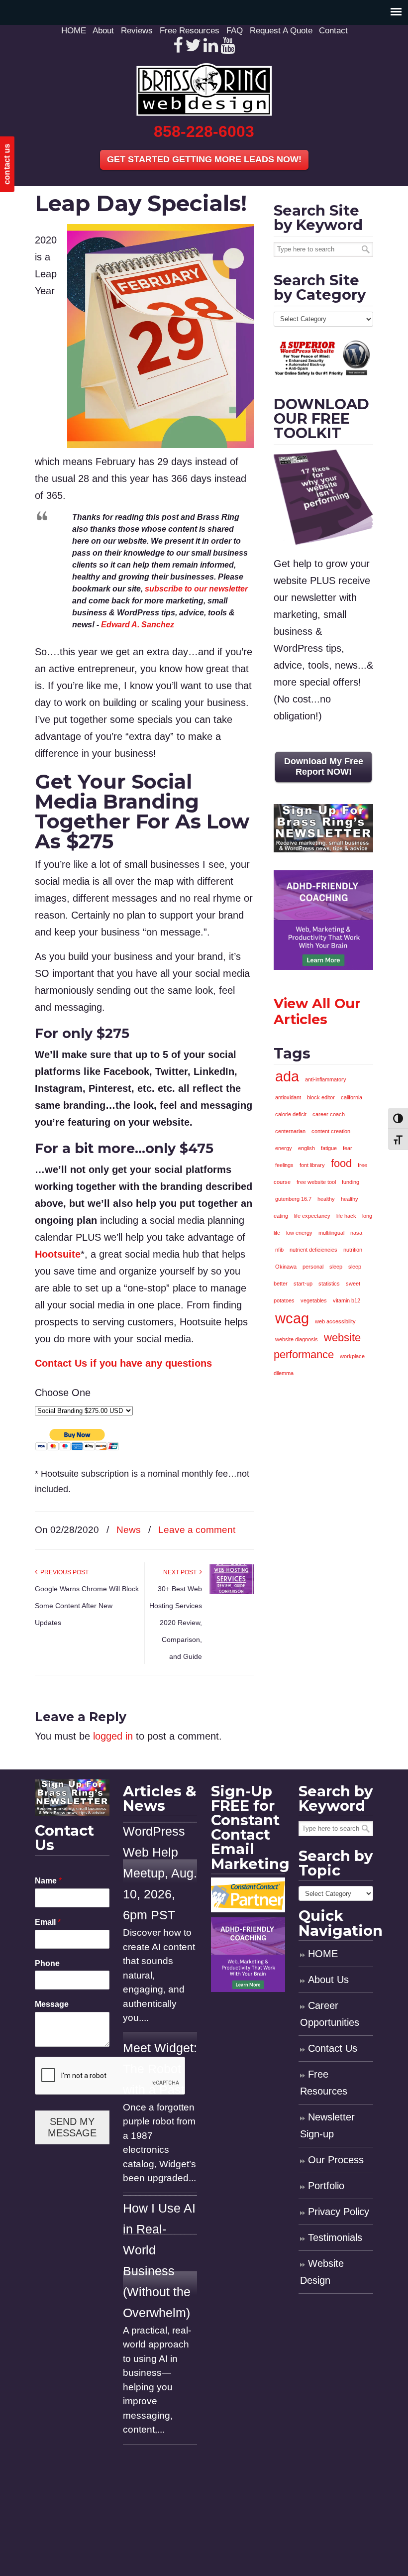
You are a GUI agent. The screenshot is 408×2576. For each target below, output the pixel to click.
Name (48, 1881)
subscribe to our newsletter (196, 589)
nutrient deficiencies (313, 1250)
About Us (328, 1980)
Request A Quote (281, 31)
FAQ (235, 31)
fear (348, 1148)
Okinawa (286, 1267)
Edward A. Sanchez (138, 625)
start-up (303, 1284)
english (306, 1148)
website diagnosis (297, 1339)
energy (284, 1148)
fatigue (329, 1148)
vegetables (314, 1300)
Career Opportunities (330, 2014)
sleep (336, 1267)
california (352, 1097)
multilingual (331, 1233)
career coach (329, 1114)
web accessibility (335, 1321)
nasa (356, 1233)
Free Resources (190, 31)
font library (312, 1165)
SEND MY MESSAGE (72, 2127)
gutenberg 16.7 (293, 1199)
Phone (47, 1963)
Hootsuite (58, 1254)
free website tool (316, 1182)
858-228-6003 (204, 131)
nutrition (353, 1250)
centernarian (290, 1131)
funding (351, 1182)
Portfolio (326, 2186)
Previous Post (63, 1572)
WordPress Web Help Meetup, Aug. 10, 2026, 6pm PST (160, 1873)
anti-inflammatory (326, 1079)
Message (52, 2004)
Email (48, 1922)
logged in (113, 1736)
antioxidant (288, 1097)
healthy (326, 1199)
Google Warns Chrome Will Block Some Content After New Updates (87, 1606)
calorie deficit (291, 1114)
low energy (299, 1233)
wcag (292, 1318)
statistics (329, 1284)
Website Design (322, 2272)
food (341, 1163)
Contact (333, 31)
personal (313, 1267)
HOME (74, 31)
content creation (331, 1131)
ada (287, 1076)
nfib (279, 1250)
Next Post (181, 1572)
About (103, 31)
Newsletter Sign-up (327, 2125)
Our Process (336, 2160)
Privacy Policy (339, 2212)
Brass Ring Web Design (204, 89)
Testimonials (335, 2237)
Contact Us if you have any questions (123, 1363)
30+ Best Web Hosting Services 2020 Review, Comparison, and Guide (176, 1623)
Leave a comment (197, 1530)
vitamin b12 (347, 1300)
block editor (321, 1097)
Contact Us (333, 2048)
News (129, 1530)
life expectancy (312, 1216)
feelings (284, 1165)
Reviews (137, 31)
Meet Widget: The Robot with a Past (160, 2069)
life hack (346, 1216)
